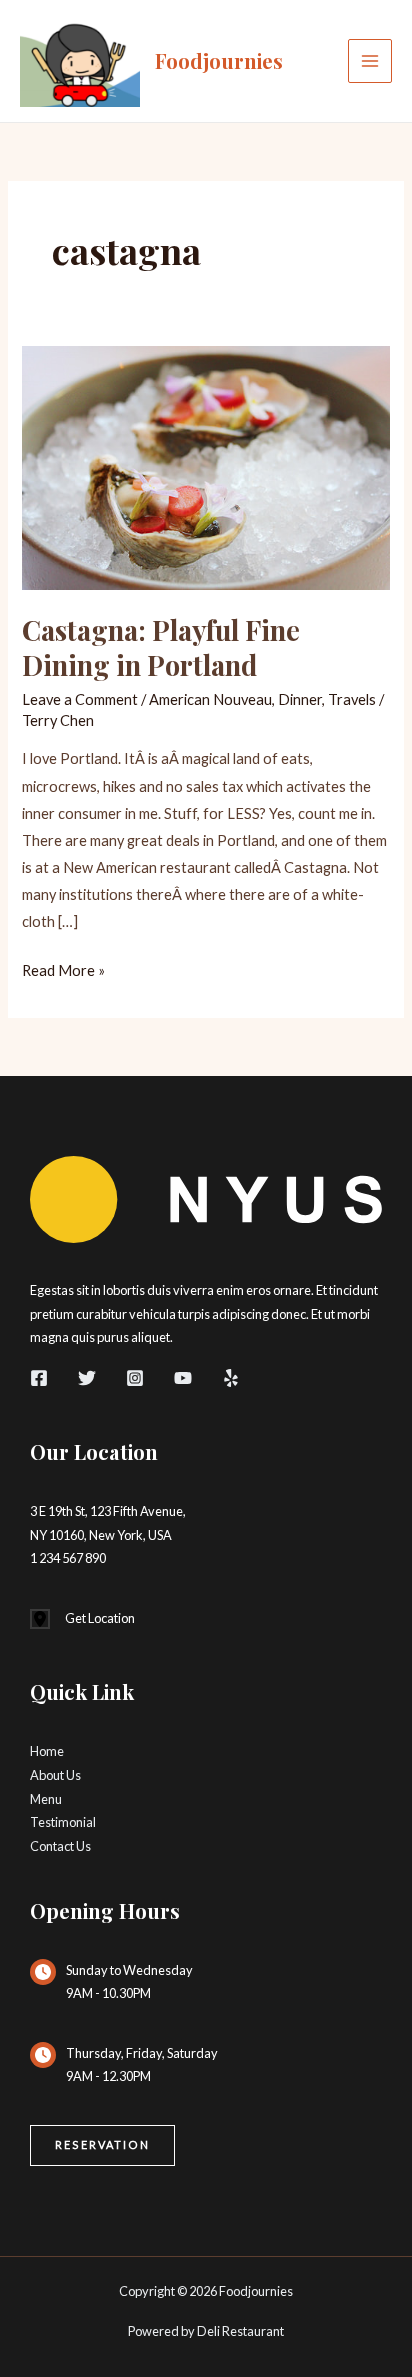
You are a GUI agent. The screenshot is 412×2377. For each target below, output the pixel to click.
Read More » (63, 972)
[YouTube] (183, 1378)
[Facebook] (39, 1378)
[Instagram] (135, 1378)
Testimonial (63, 1822)
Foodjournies (219, 60)
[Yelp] (231, 1378)
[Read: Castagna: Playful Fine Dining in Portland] (205, 466)
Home (47, 1751)
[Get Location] (82, 1619)
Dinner (300, 699)
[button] (102, 2145)
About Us (55, 1775)
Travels (352, 699)
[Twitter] (87, 1378)
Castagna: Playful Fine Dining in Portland (161, 647)
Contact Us (60, 1846)
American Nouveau (210, 699)
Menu (46, 1799)
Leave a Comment (80, 699)
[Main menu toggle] (370, 61)
